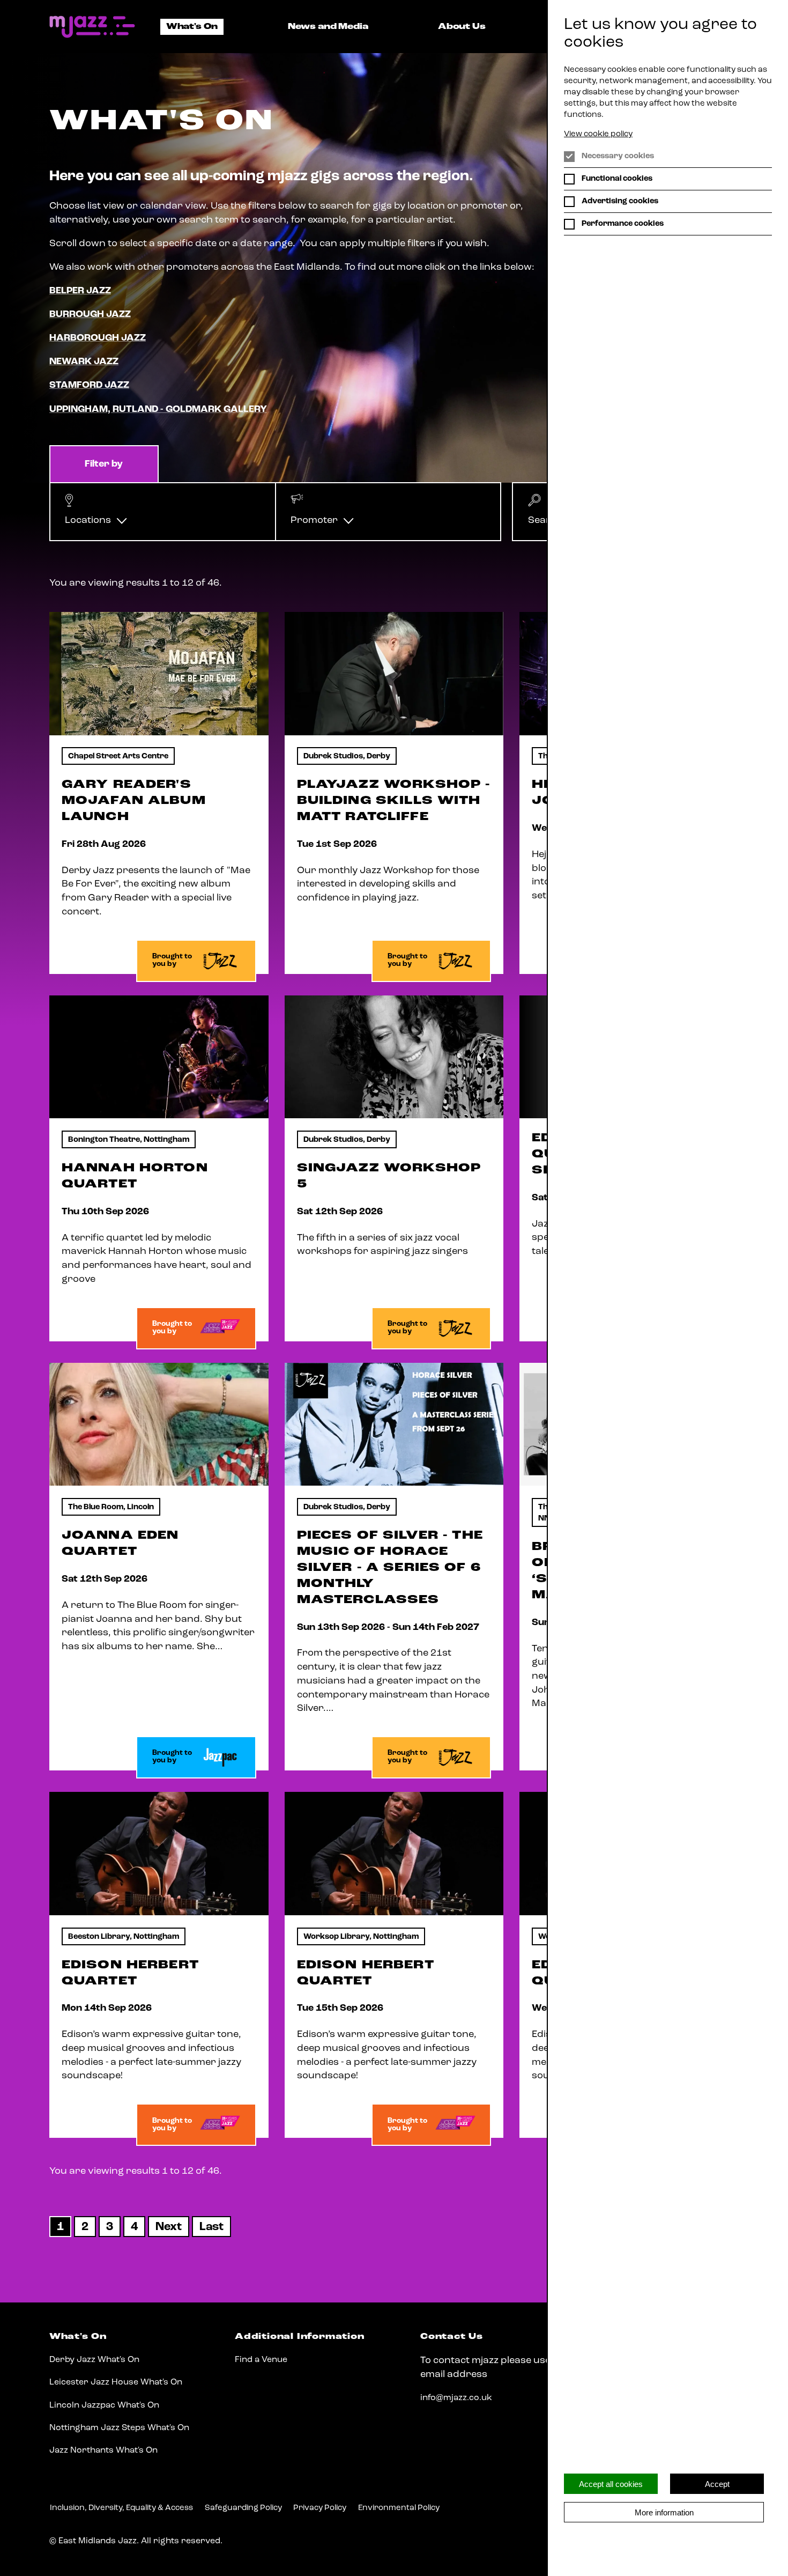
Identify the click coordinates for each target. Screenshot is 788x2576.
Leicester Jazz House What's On (116, 2382)
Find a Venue (261, 2360)
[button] (163, 512)
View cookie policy (598, 134)
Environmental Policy (399, 2508)
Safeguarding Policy (243, 2508)
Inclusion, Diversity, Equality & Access (121, 2508)
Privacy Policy (320, 2508)
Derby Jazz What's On (94, 2360)
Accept (717, 2484)
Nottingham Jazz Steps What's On (119, 2428)
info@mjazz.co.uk (456, 2398)
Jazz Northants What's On (103, 2450)
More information (664, 2512)
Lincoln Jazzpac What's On (104, 2405)
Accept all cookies (611, 2484)
